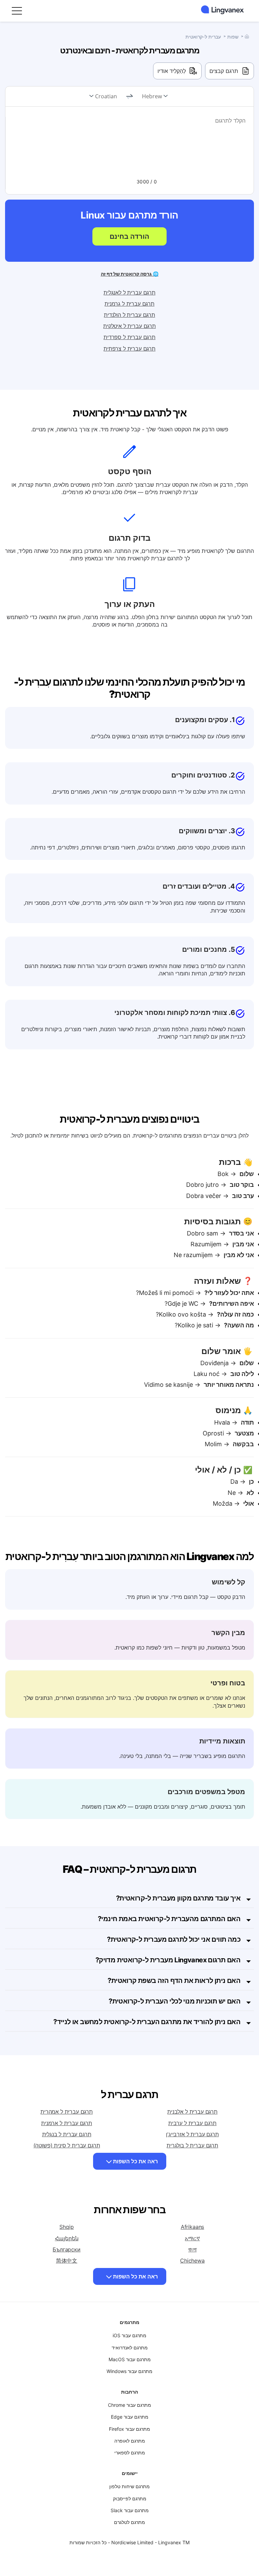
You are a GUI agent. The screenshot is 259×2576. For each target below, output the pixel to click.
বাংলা (192, 2249)
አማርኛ (192, 2238)
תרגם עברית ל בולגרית (192, 2145)
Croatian (106, 96)
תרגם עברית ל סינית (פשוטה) (67, 2145)
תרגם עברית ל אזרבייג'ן (192, 2134)
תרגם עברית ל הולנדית (129, 315)
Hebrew (152, 96)
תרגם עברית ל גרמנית (129, 304)
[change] (129, 97)
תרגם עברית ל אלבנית (192, 2112)
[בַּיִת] (247, 36)
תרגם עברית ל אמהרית (67, 2112)
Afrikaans (193, 2227)
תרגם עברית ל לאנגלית (129, 292)
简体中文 (67, 2261)
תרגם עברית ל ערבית (192, 2123)
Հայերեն (67, 2238)
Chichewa (192, 2261)
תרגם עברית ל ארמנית (67, 2123)
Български (67, 2249)
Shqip (66, 2227)
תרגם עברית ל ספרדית (129, 337)
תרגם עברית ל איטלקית (129, 326)
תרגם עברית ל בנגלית (67, 2134)
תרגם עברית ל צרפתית (129, 349)
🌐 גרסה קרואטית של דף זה (130, 274)
